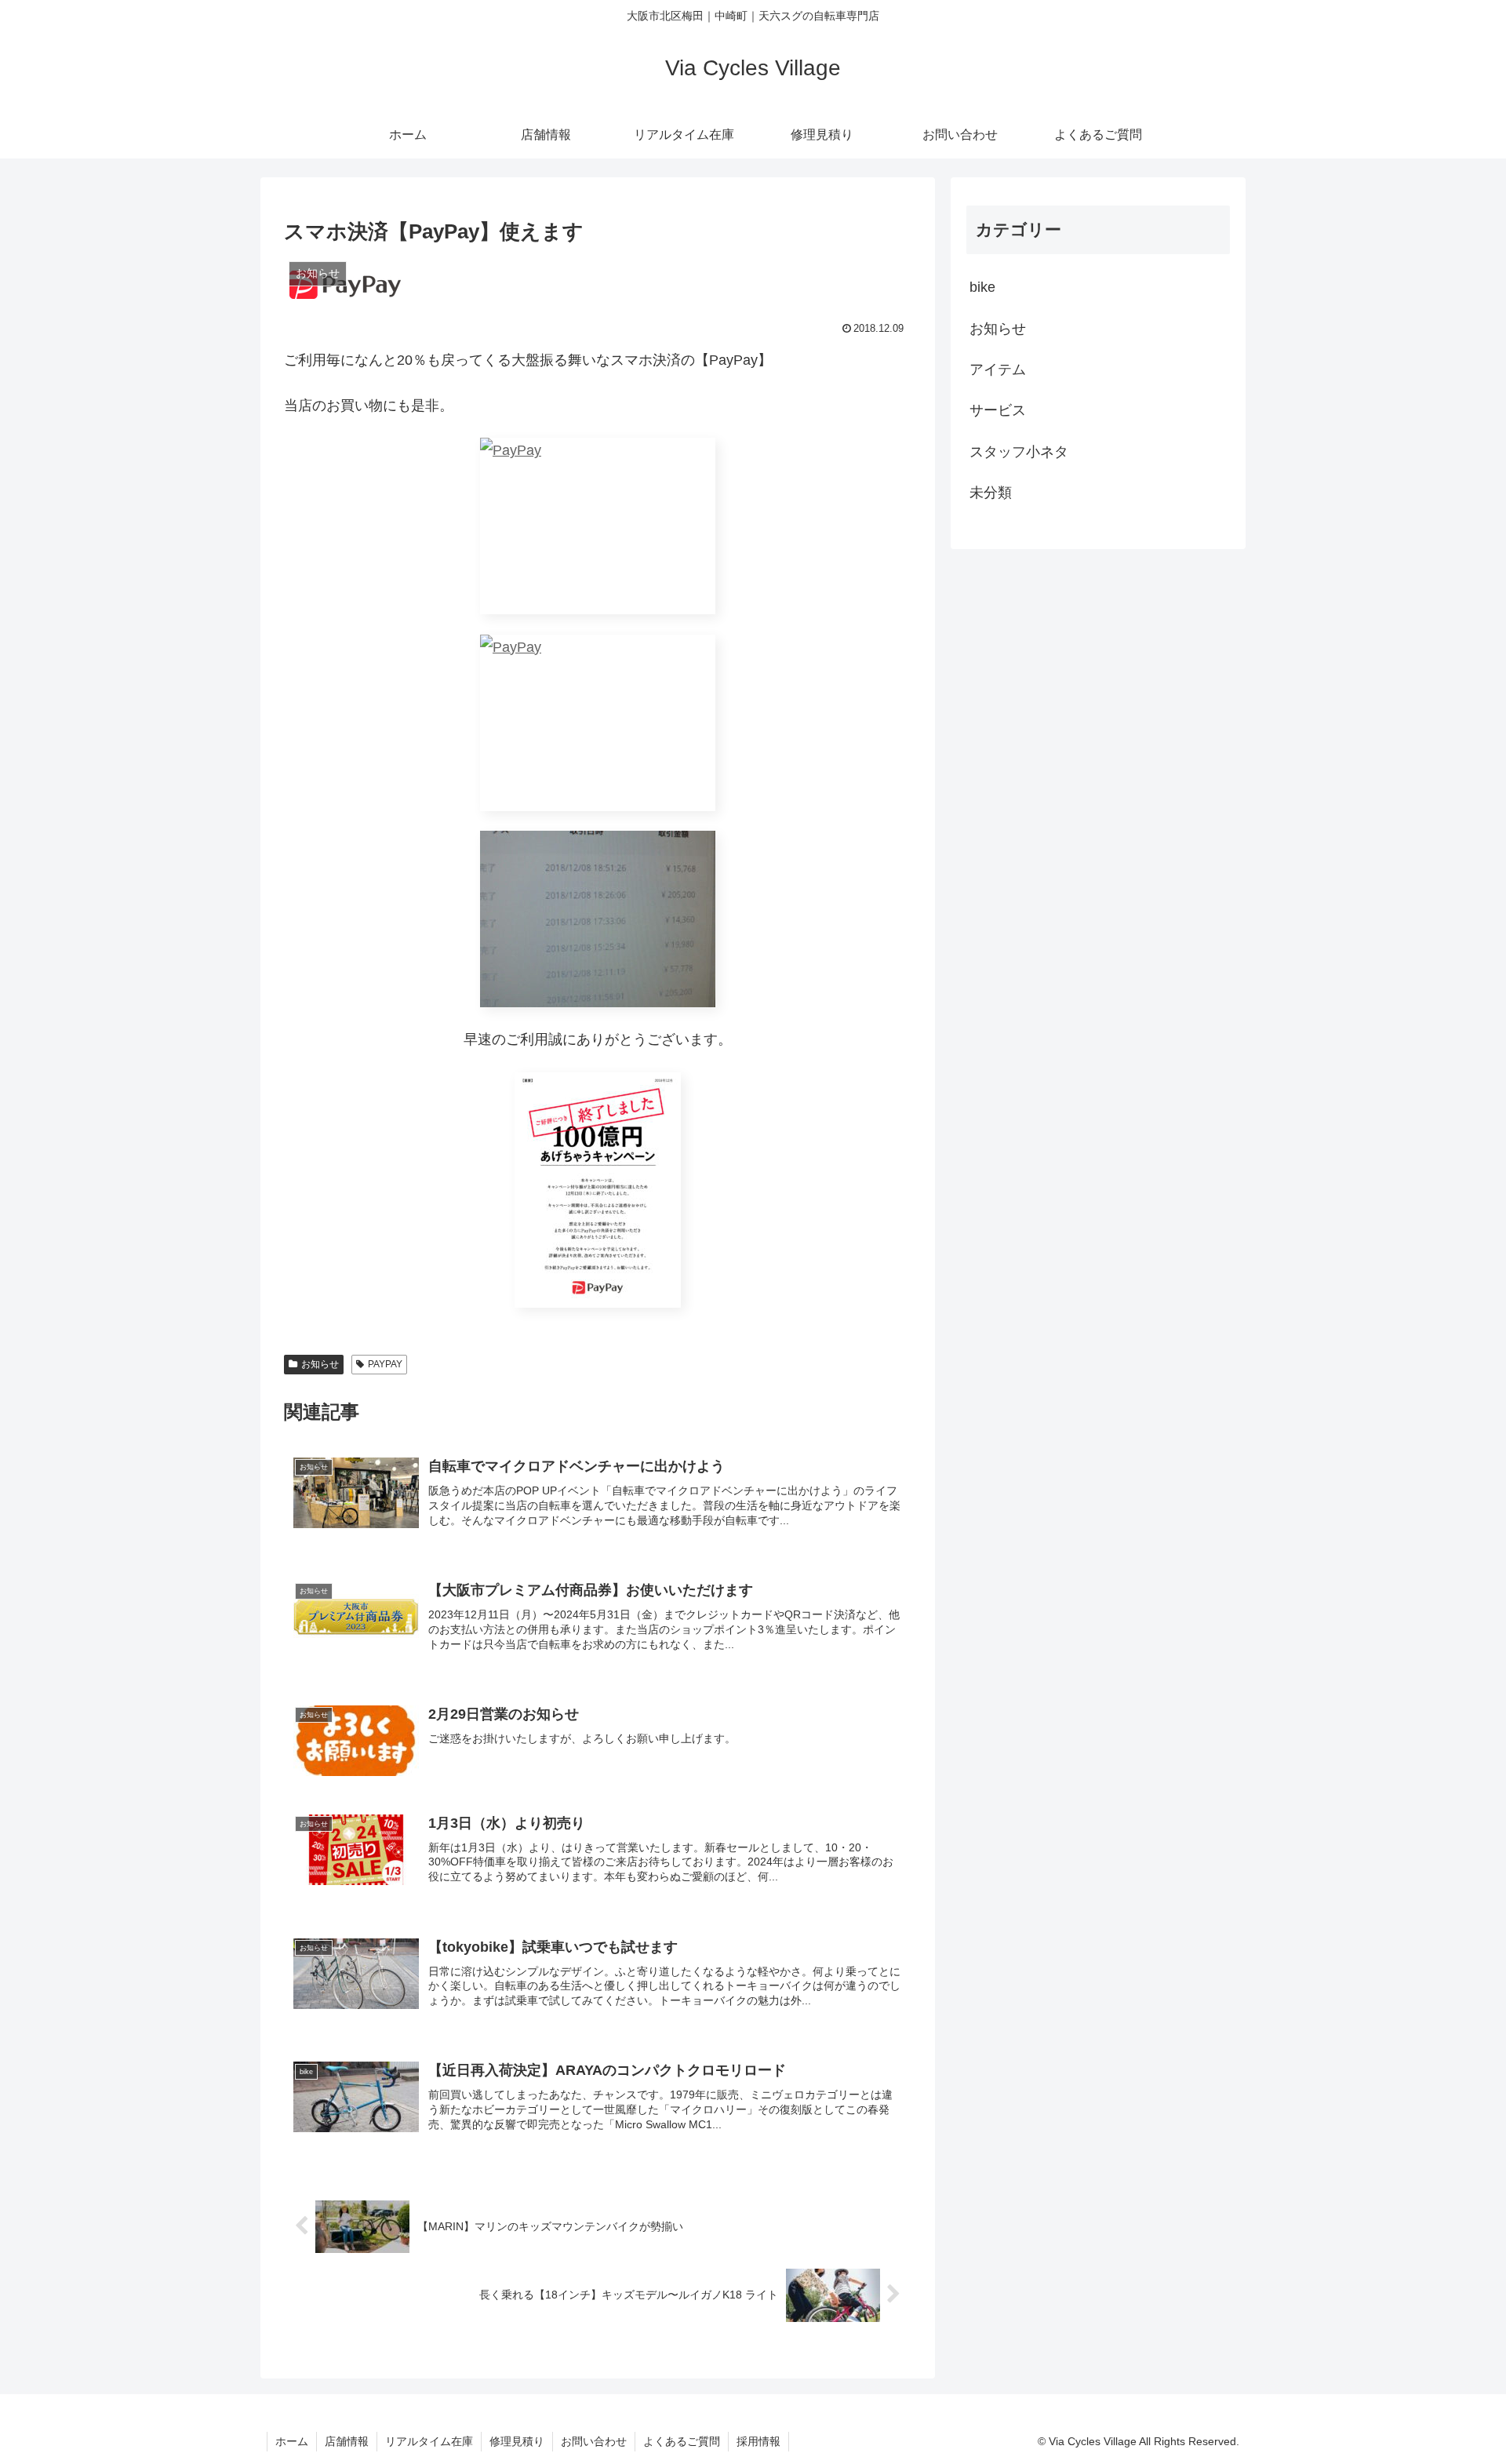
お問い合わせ (594, 2441)
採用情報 (758, 2441)
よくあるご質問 (682, 2441)
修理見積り (517, 2441)
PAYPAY (385, 1364)
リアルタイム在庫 (429, 2441)
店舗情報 (347, 2441)
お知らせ (320, 1364)
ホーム (292, 2441)
